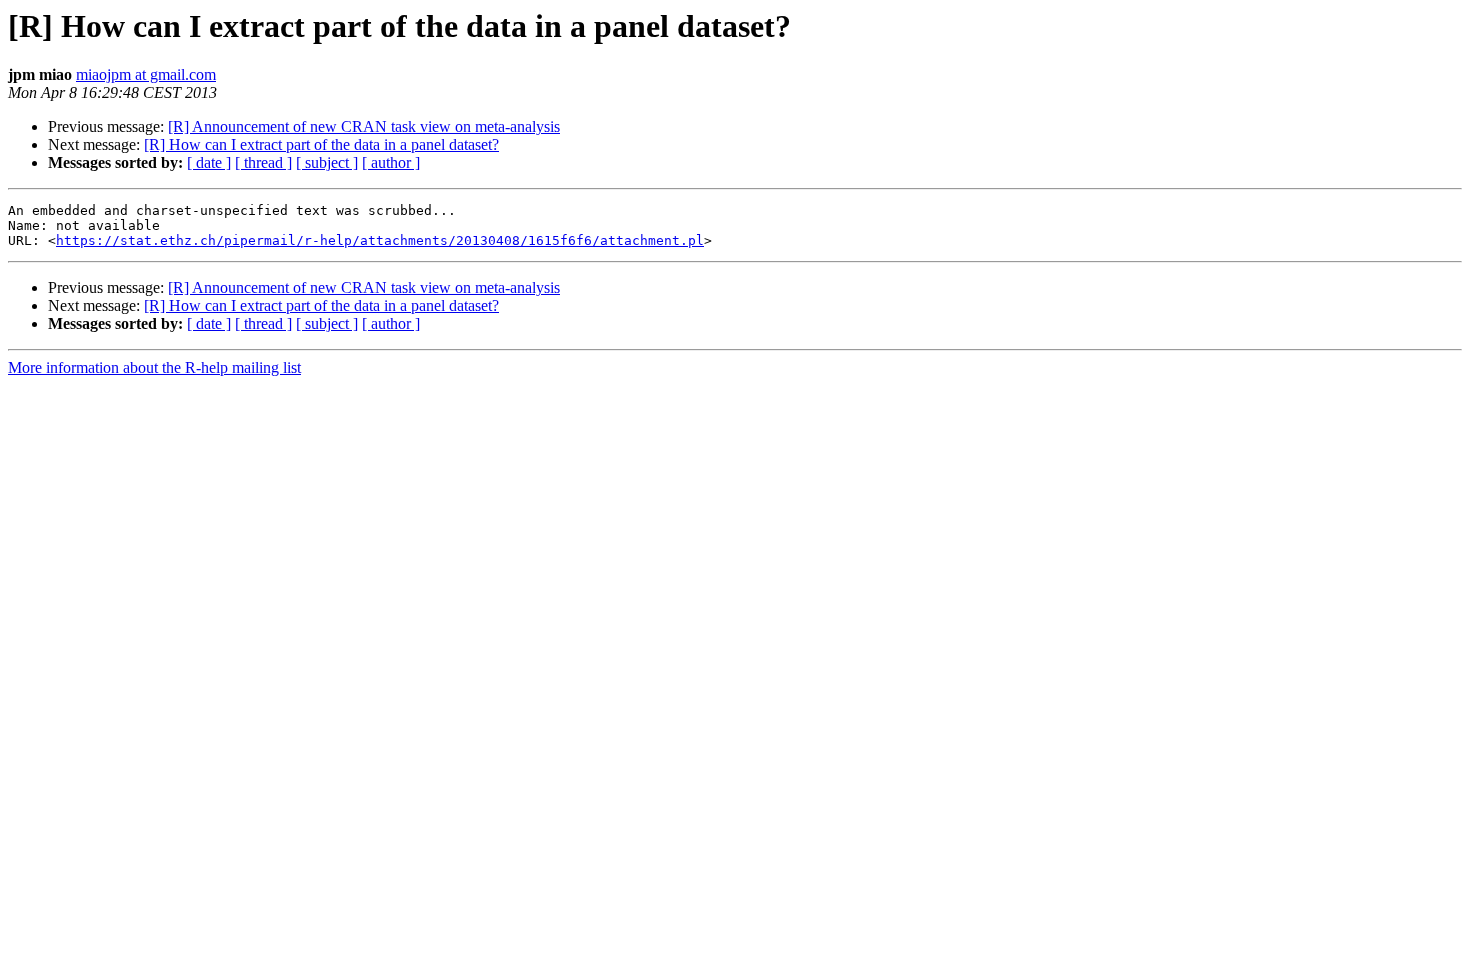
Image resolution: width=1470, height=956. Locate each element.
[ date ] (209, 162)
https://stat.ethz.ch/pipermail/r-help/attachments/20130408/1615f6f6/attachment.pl (380, 240)
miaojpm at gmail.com (146, 74)
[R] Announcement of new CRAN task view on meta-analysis (364, 126)
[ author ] (391, 162)
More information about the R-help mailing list (154, 367)
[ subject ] (327, 162)
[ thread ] (263, 162)
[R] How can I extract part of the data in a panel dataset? (321, 144)
